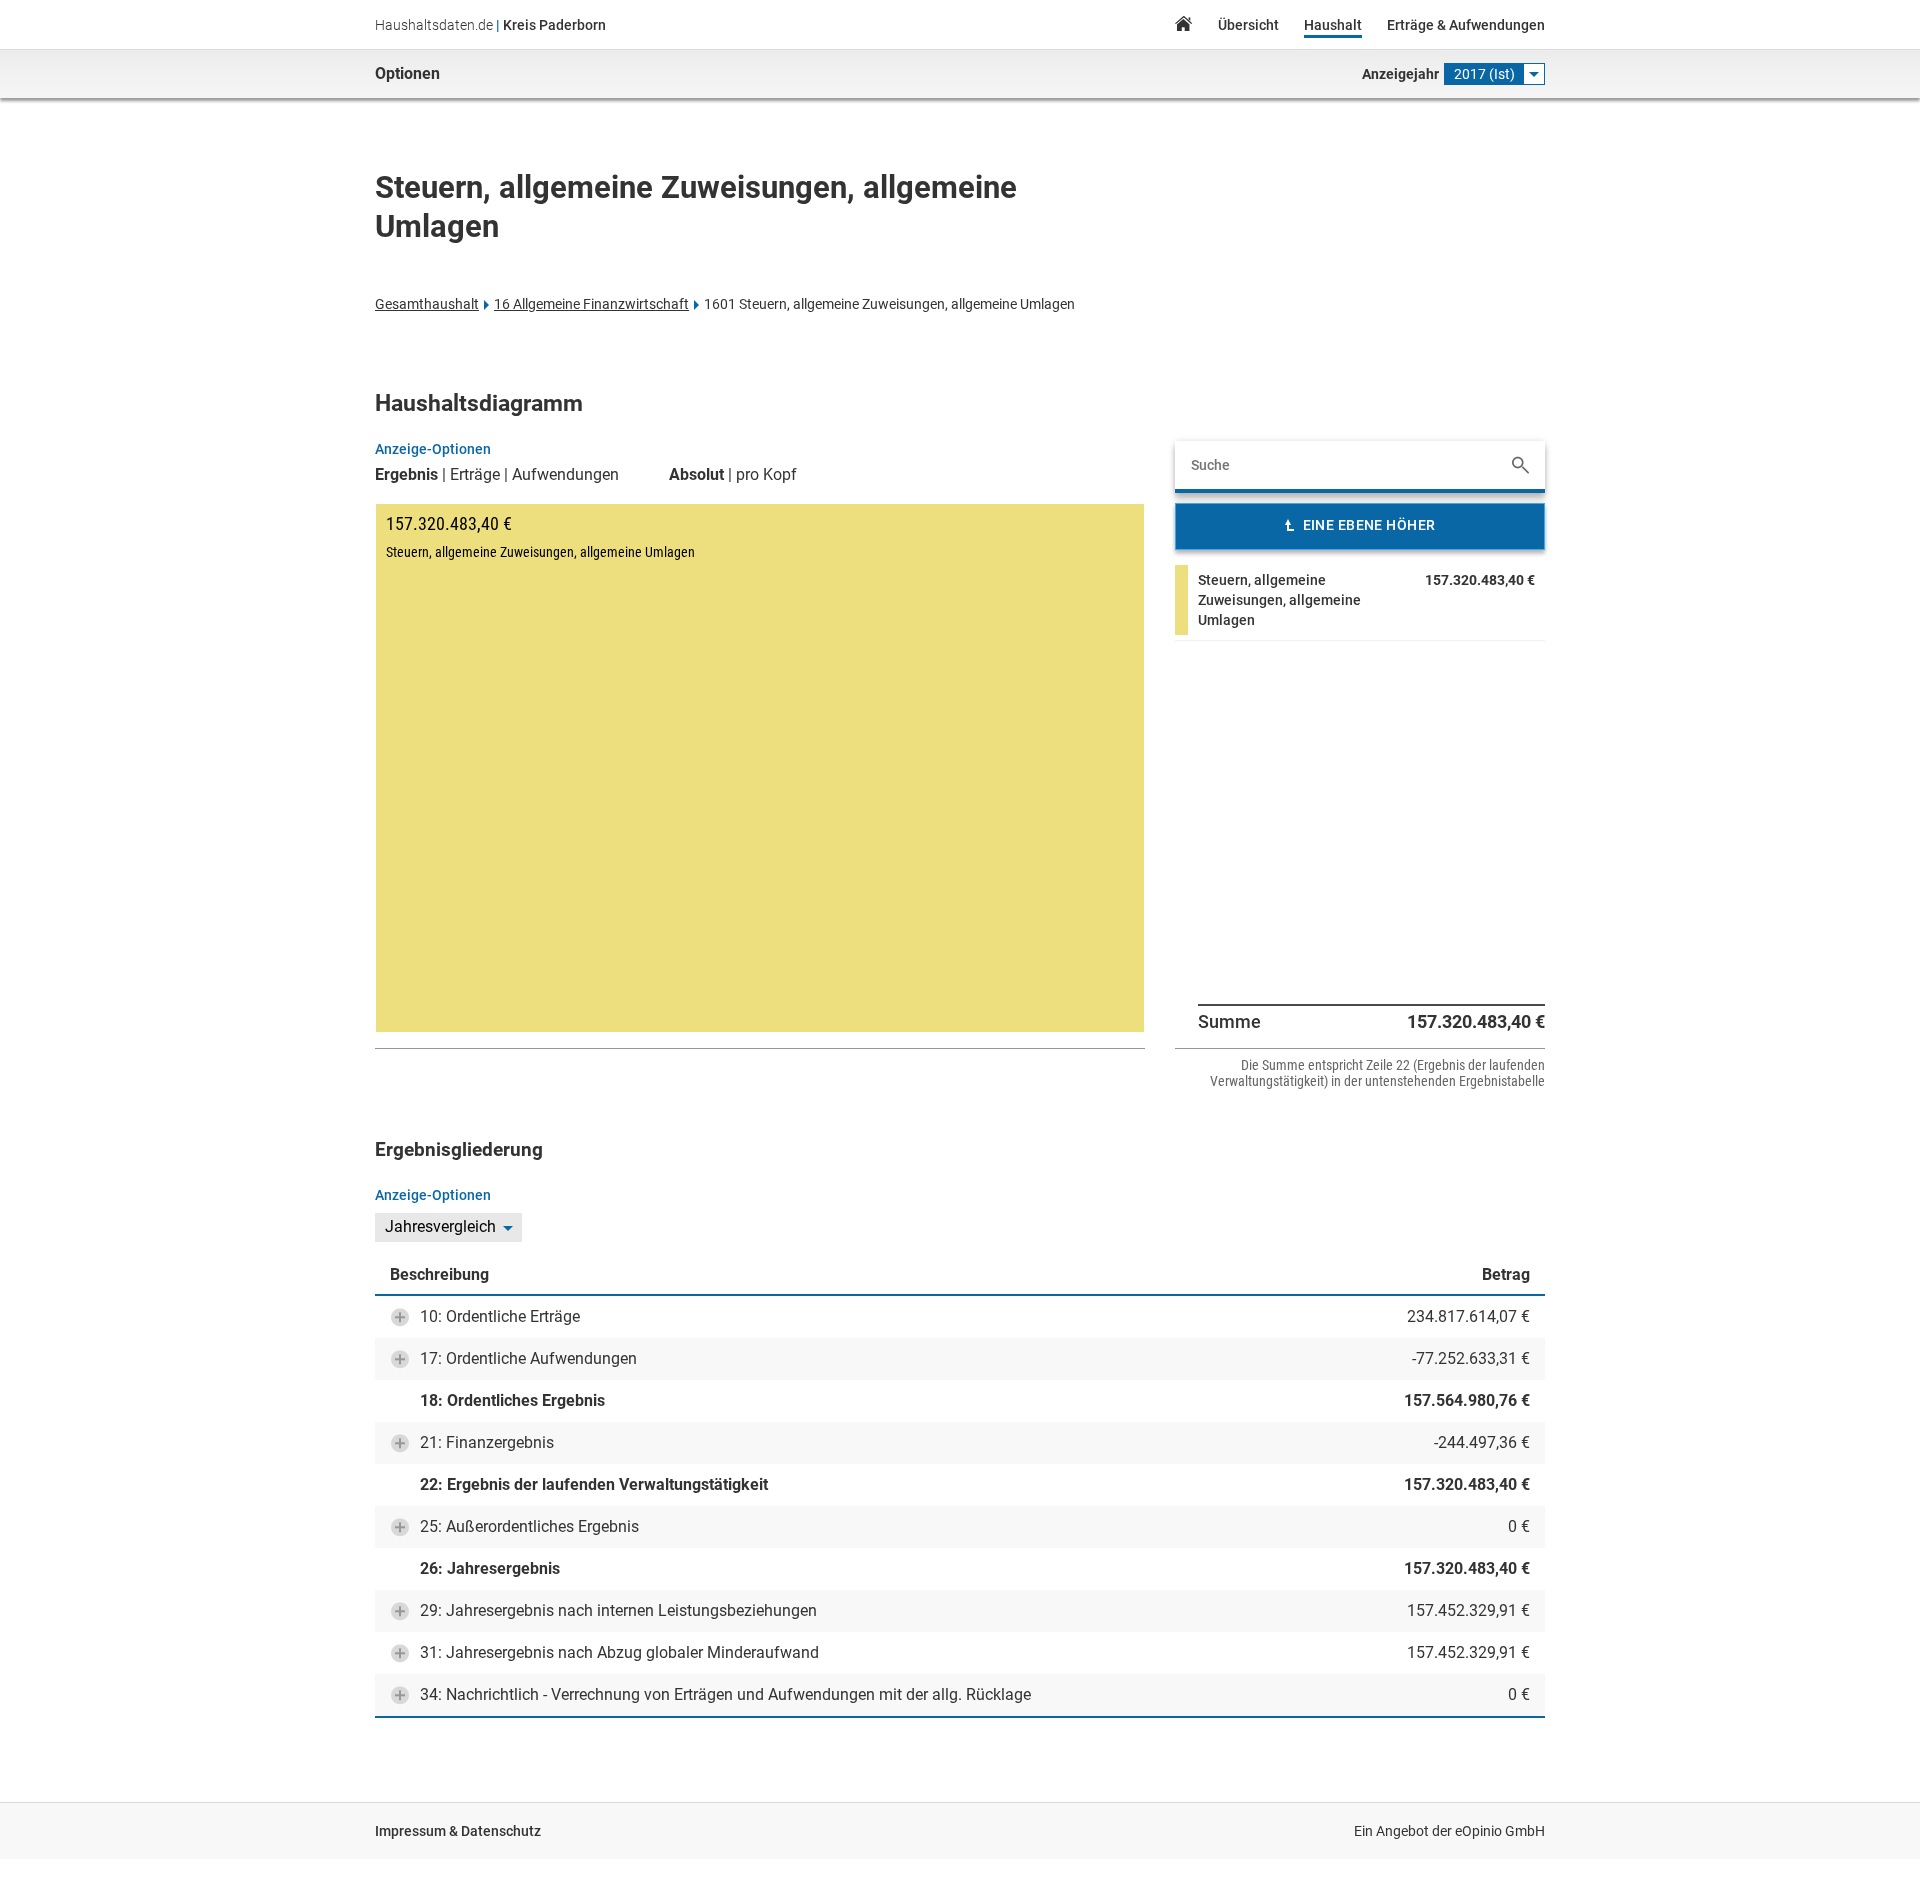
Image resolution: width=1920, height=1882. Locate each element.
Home (1183, 26)
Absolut (696, 475)
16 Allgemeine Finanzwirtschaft (591, 304)
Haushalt (1333, 25)
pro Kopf (766, 475)
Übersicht (1248, 25)
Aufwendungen (565, 475)
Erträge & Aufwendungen (1466, 25)
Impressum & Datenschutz (458, 1831)
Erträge (475, 475)
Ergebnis (406, 475)
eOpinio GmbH (1500, 1831)
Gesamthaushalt (427, 304)
